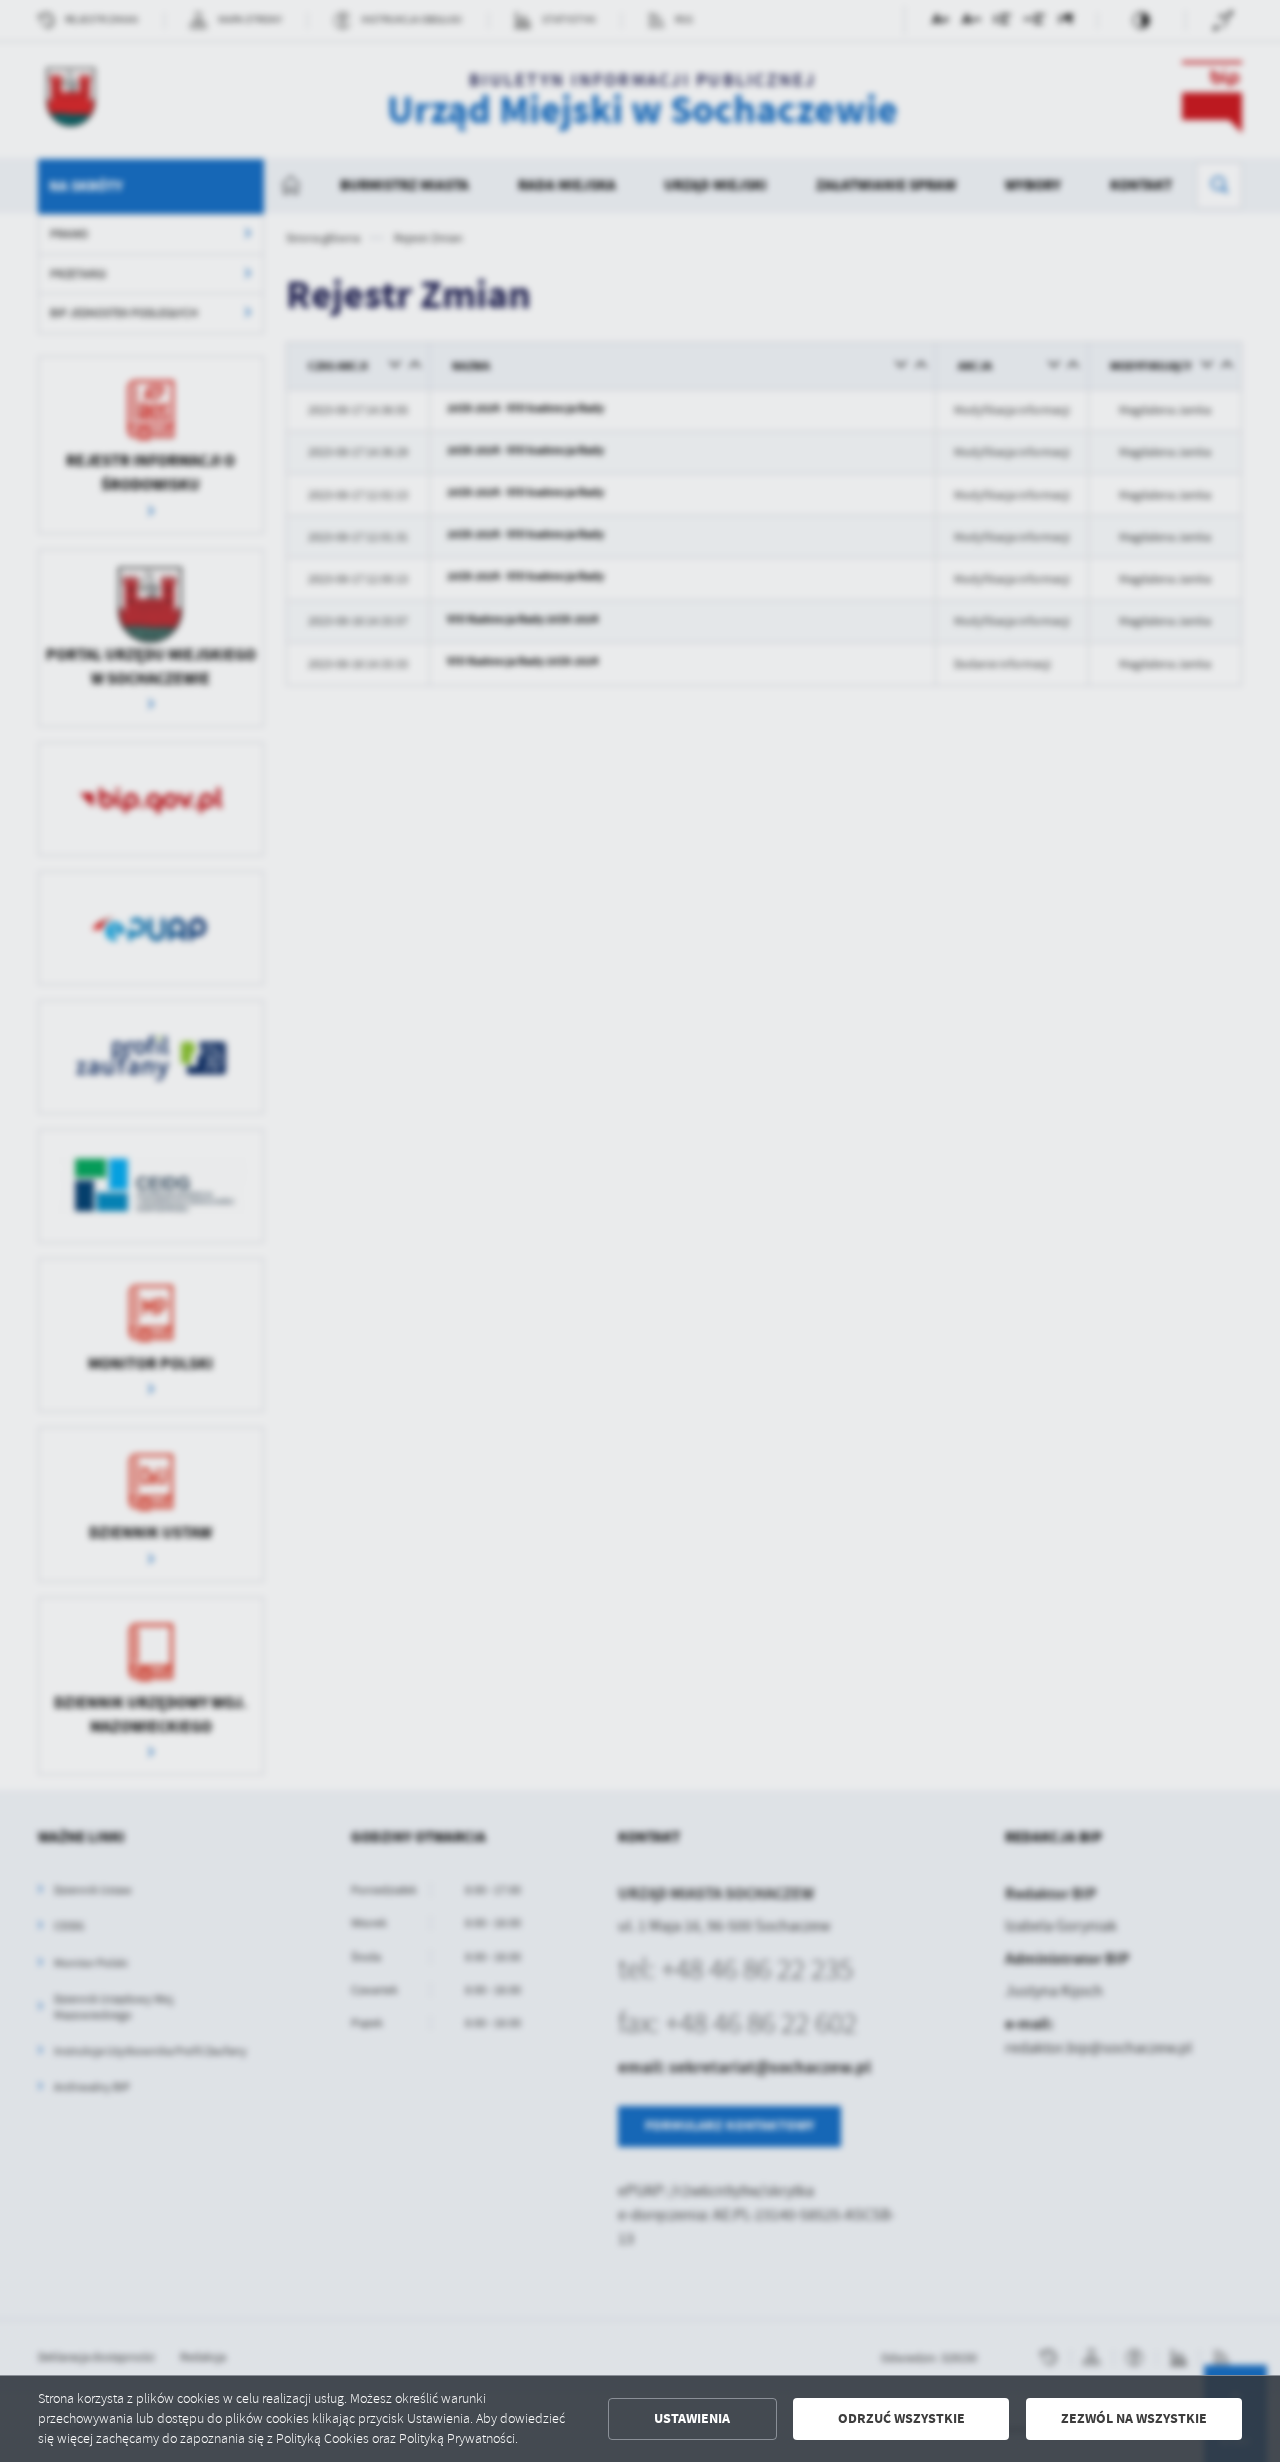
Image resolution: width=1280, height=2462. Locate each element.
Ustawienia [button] (692, 2418)
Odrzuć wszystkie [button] (901, 2418)
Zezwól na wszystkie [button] (1134, 2418)
